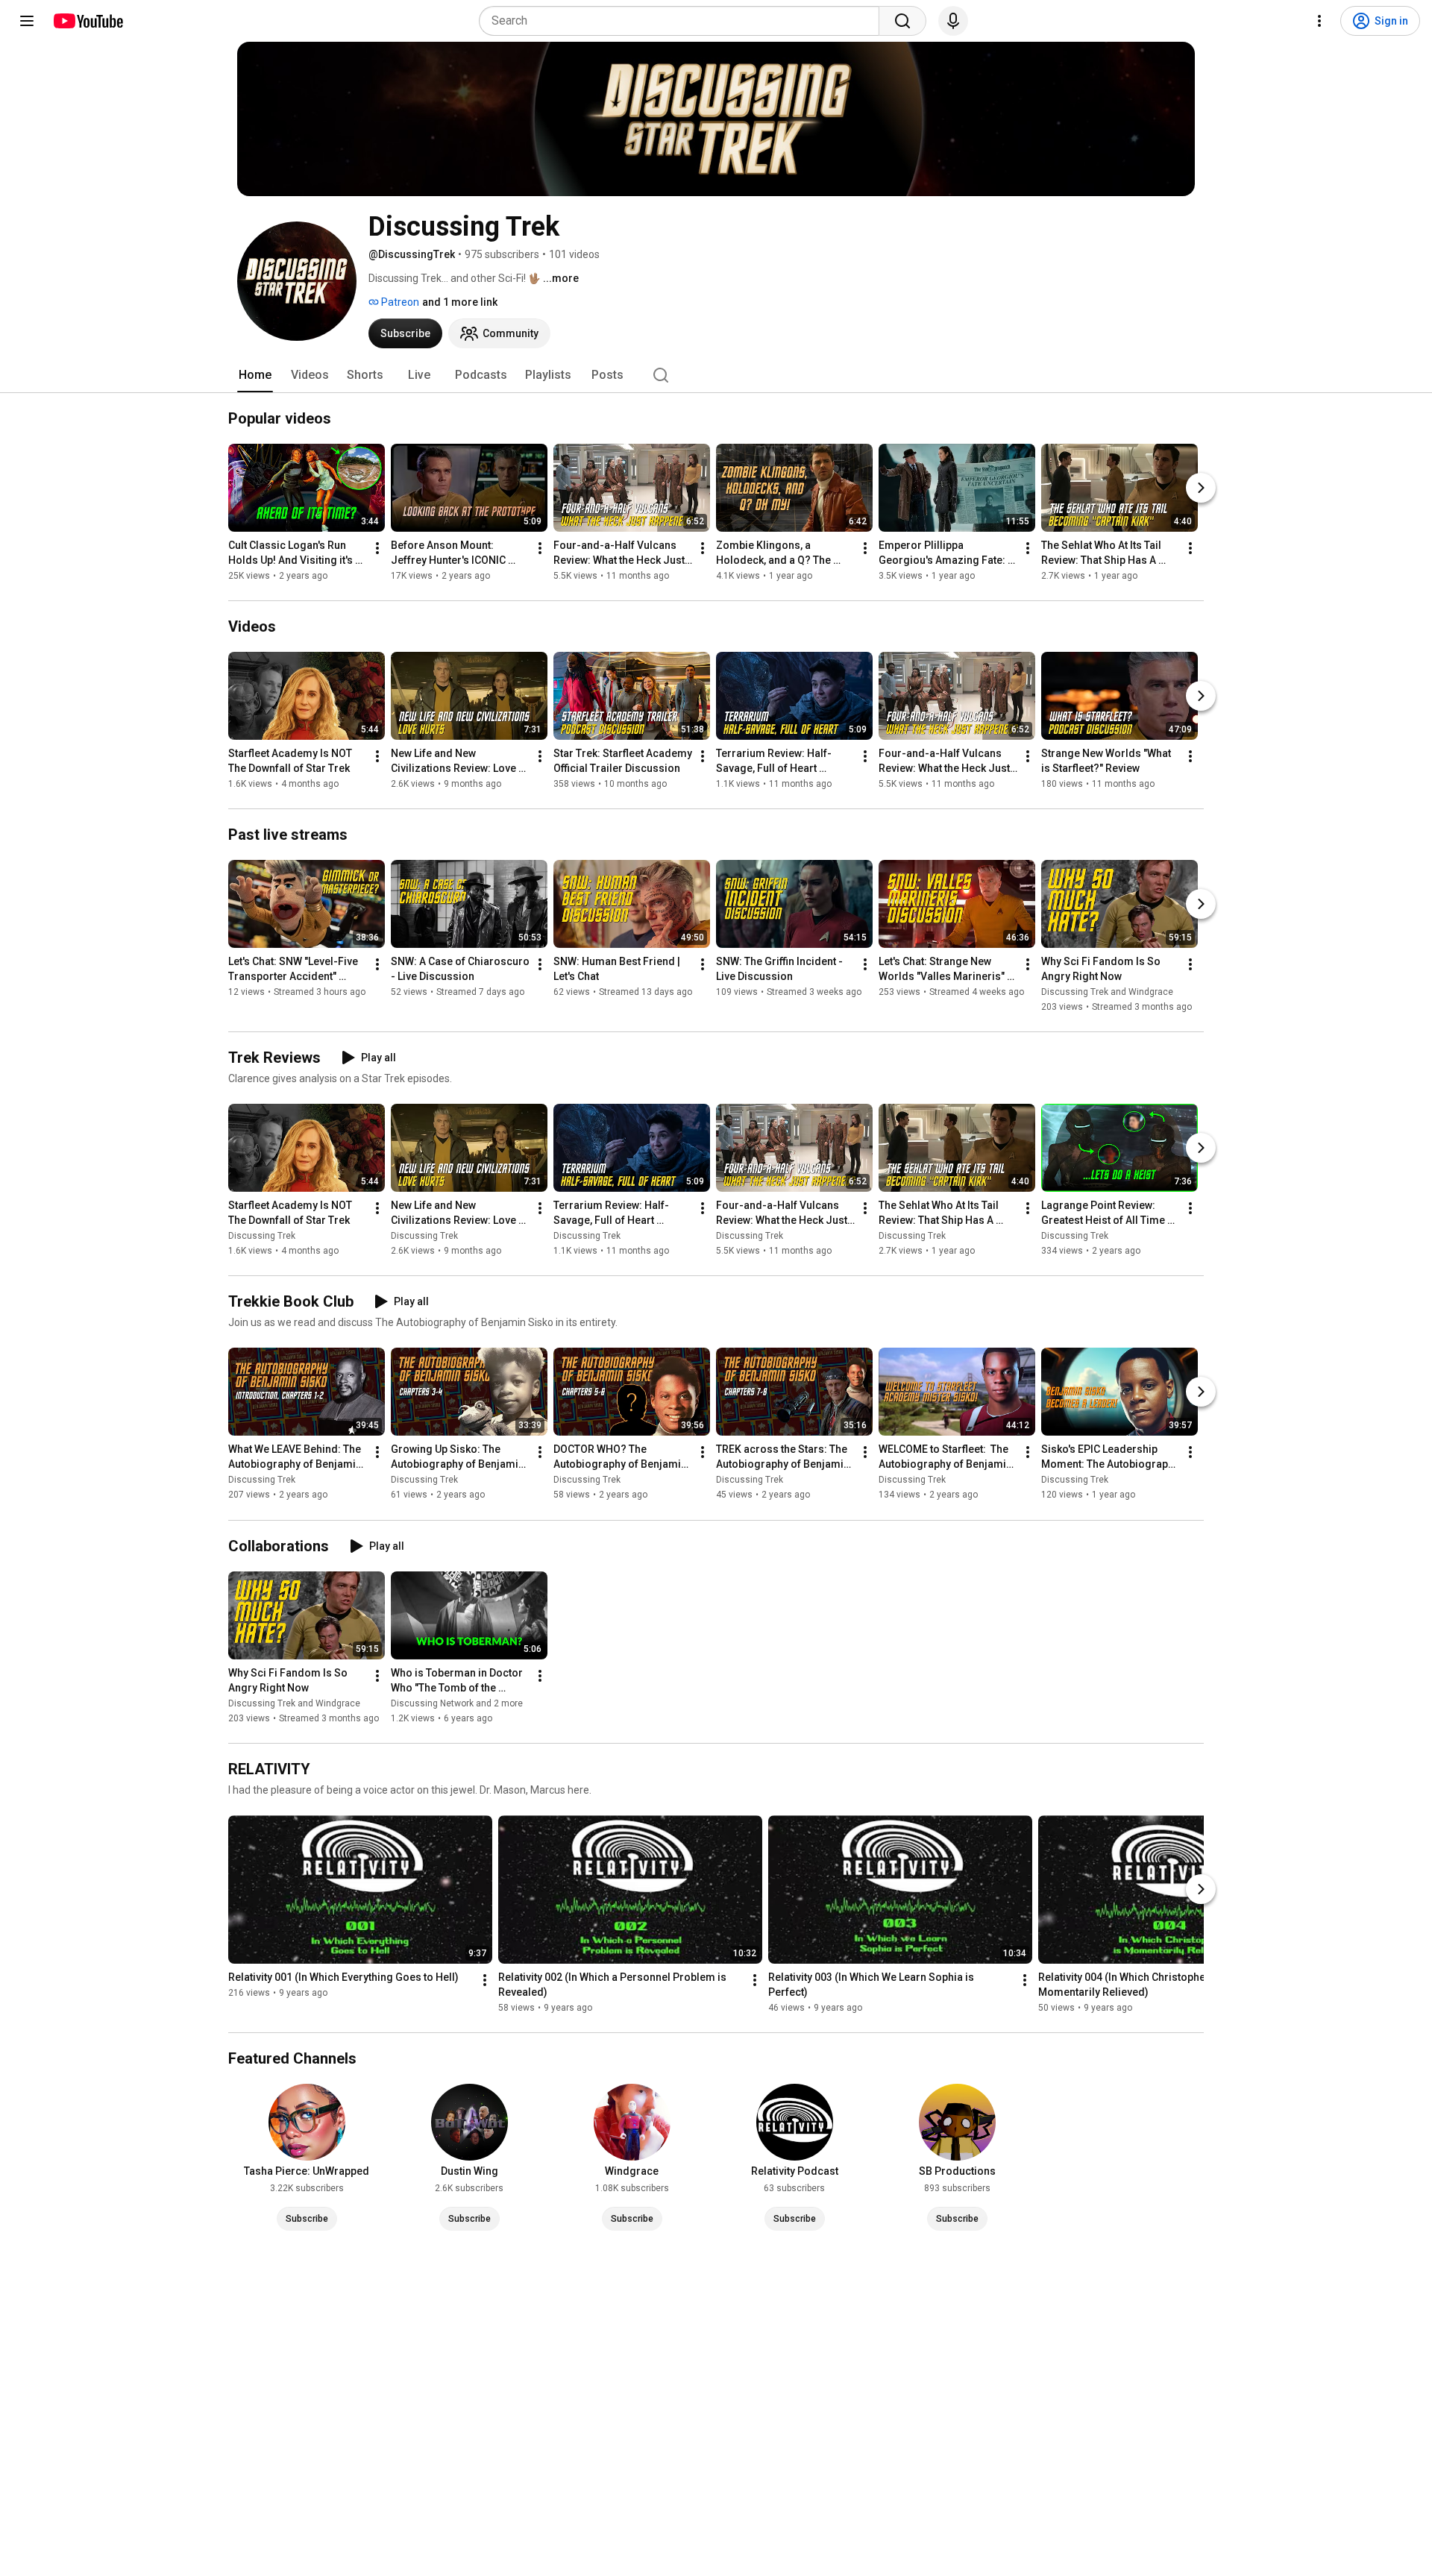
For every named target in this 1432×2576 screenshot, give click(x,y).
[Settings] (1319, 21)
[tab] (255, 375)
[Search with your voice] (953, 21)
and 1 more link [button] (460, 302)
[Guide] (27, 21)
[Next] (1201, 488)
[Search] (902, 21)
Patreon (399, 302)
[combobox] (684, 21)
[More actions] (377, 548)
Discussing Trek (262, 1236)
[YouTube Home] (88, 21)
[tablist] (716, 375)
